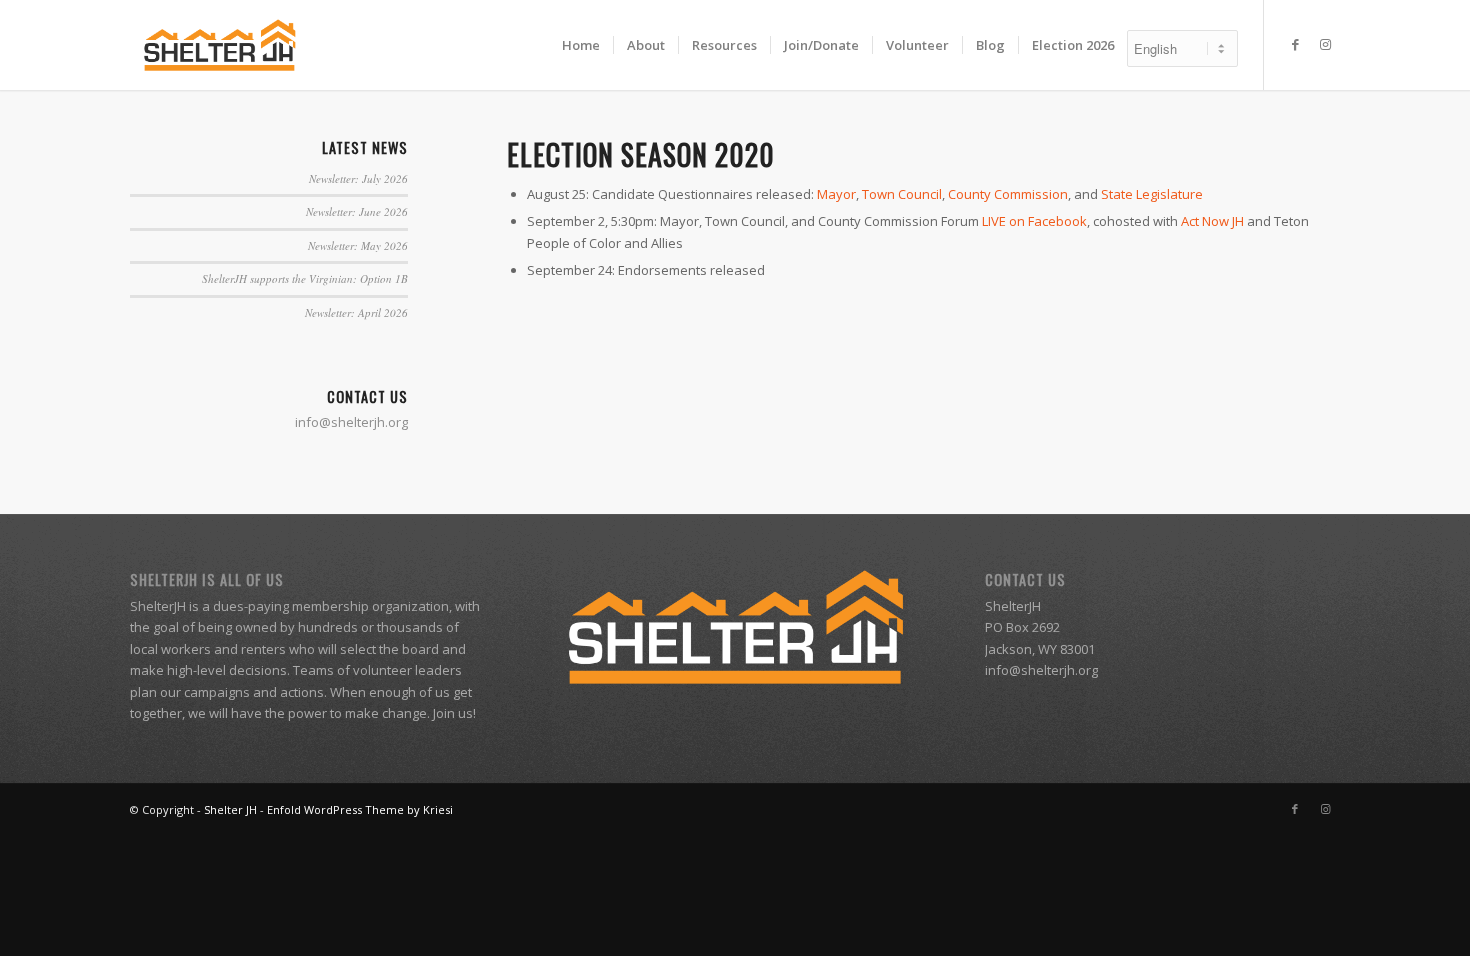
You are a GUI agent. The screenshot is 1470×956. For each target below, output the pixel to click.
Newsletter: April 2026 (356, 312)
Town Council (902, 194)
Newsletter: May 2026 (358, 245)
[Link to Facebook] (1295, 44)
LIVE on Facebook (1034, 221)
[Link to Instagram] (1325, 44)
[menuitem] (581, 45)
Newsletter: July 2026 (358, 178)
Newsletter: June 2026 (357, 211)
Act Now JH (1212, 221)
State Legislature (1152, 194)
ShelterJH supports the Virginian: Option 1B (305, 278)
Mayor (836, 194)
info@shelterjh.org (1041, 670)
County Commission (1008, 194)
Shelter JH (230, 809)
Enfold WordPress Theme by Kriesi (360, 809)
